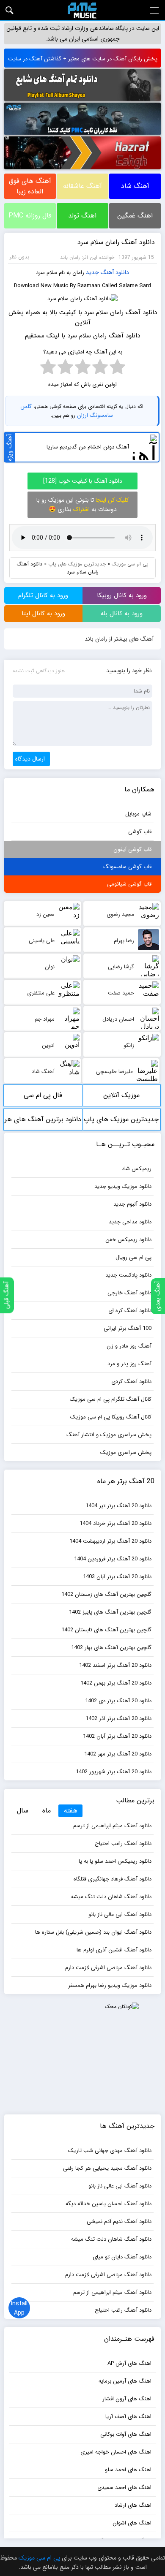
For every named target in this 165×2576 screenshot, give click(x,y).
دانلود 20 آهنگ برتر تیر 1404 (118, 1506)
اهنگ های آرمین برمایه (125, 2381)
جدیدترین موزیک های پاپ (77, 564)
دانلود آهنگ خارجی (129, 1293)
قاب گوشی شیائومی (129, 884)
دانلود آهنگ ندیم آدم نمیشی (119, 2221)
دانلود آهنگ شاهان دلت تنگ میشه (111, 1897)
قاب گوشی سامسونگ (127, 867)
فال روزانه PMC (30, 216)
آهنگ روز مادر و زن (129, 1346)
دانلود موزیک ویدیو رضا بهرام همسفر (110, 1985)
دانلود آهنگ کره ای (130, 1311)
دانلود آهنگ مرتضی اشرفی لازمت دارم (108, 1968)
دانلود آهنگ (115, 272)
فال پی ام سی (43, 1095)
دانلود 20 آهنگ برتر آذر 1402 (118, 1719)
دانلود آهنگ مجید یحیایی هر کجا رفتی (107, 2168)
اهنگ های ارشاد (133, 2505)
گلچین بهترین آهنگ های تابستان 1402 (106, 1630)
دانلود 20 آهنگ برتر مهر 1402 (118, 1754)
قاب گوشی (140, 832)
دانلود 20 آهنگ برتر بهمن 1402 (116, 1683)
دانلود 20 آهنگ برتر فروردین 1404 (113, 1559)
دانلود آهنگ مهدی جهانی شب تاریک (110, 2151)
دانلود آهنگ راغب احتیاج (123, 1844)
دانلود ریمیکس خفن (128, 1240)
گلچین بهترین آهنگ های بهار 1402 (111, 1648)
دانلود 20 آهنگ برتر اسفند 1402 (115, 1665)
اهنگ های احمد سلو (128, 2470)
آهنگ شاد (135, 186)
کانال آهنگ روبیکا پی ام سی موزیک (111, 1417)
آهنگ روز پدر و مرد (129, 1364)
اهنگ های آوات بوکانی (126, 2434)
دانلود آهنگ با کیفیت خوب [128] (83, 481)
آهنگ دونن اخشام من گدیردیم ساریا (88, 447)
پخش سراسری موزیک (126, 1452)
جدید (92, 272)
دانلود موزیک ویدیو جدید (123, 1186)
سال (23, 1811)
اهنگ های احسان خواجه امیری (116, 2452)
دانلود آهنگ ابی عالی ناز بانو (120, 1914)
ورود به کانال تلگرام (43, 595)
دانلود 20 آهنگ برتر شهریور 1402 (114, 1772)
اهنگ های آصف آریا (128, 2417)
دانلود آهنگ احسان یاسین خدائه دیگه (109, 2204)
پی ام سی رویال (133, 1257)
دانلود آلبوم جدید (132, 1204)
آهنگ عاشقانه (82, 186)
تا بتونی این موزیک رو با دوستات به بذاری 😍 (82, 505)
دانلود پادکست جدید (128, 1275)
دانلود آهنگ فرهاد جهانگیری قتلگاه (113, 1879)
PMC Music (82, 10)
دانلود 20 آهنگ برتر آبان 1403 (117, 1577)
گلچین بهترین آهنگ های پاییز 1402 (110, 1612)
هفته (71, 1811)
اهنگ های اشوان (132, 2523)
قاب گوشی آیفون (132, 849)
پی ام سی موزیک (130, 564)
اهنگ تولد (82, 216)
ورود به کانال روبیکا (122, 595)
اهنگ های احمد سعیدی (124, 2488)
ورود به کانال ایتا (43, 614)
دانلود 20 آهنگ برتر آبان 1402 (117, 1736)
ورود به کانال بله (122, 614)
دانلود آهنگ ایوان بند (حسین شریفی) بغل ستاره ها (93, 1932)
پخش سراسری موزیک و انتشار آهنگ (109, 1435)
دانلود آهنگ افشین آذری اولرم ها (114, 1950)
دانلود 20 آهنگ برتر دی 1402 (118, 1701)
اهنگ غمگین (135, 216)
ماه (47, 1811)
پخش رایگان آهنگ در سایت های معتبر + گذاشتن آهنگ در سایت (83, 59)
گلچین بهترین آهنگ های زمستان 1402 (106, 1594)
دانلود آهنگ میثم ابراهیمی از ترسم (112, 1826)
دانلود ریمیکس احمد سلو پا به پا (115, 1861)
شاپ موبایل (138, 814)
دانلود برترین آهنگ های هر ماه (43, 1122)
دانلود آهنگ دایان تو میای (122, 2257)
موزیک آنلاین (121, 1095)
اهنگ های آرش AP (129, 2363)
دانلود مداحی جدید (130, 1222)
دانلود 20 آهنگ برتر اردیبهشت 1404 (110, 1541)
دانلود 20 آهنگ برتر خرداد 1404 (115, 1523)
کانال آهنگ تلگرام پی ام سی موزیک (111, 1399)
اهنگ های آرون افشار (127, 2399)
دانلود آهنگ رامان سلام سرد (116, 242)
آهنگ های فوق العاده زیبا (30, 186)
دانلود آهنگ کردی (131, 1382)
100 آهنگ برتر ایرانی (128, 1328)
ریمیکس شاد (137, 1169)
